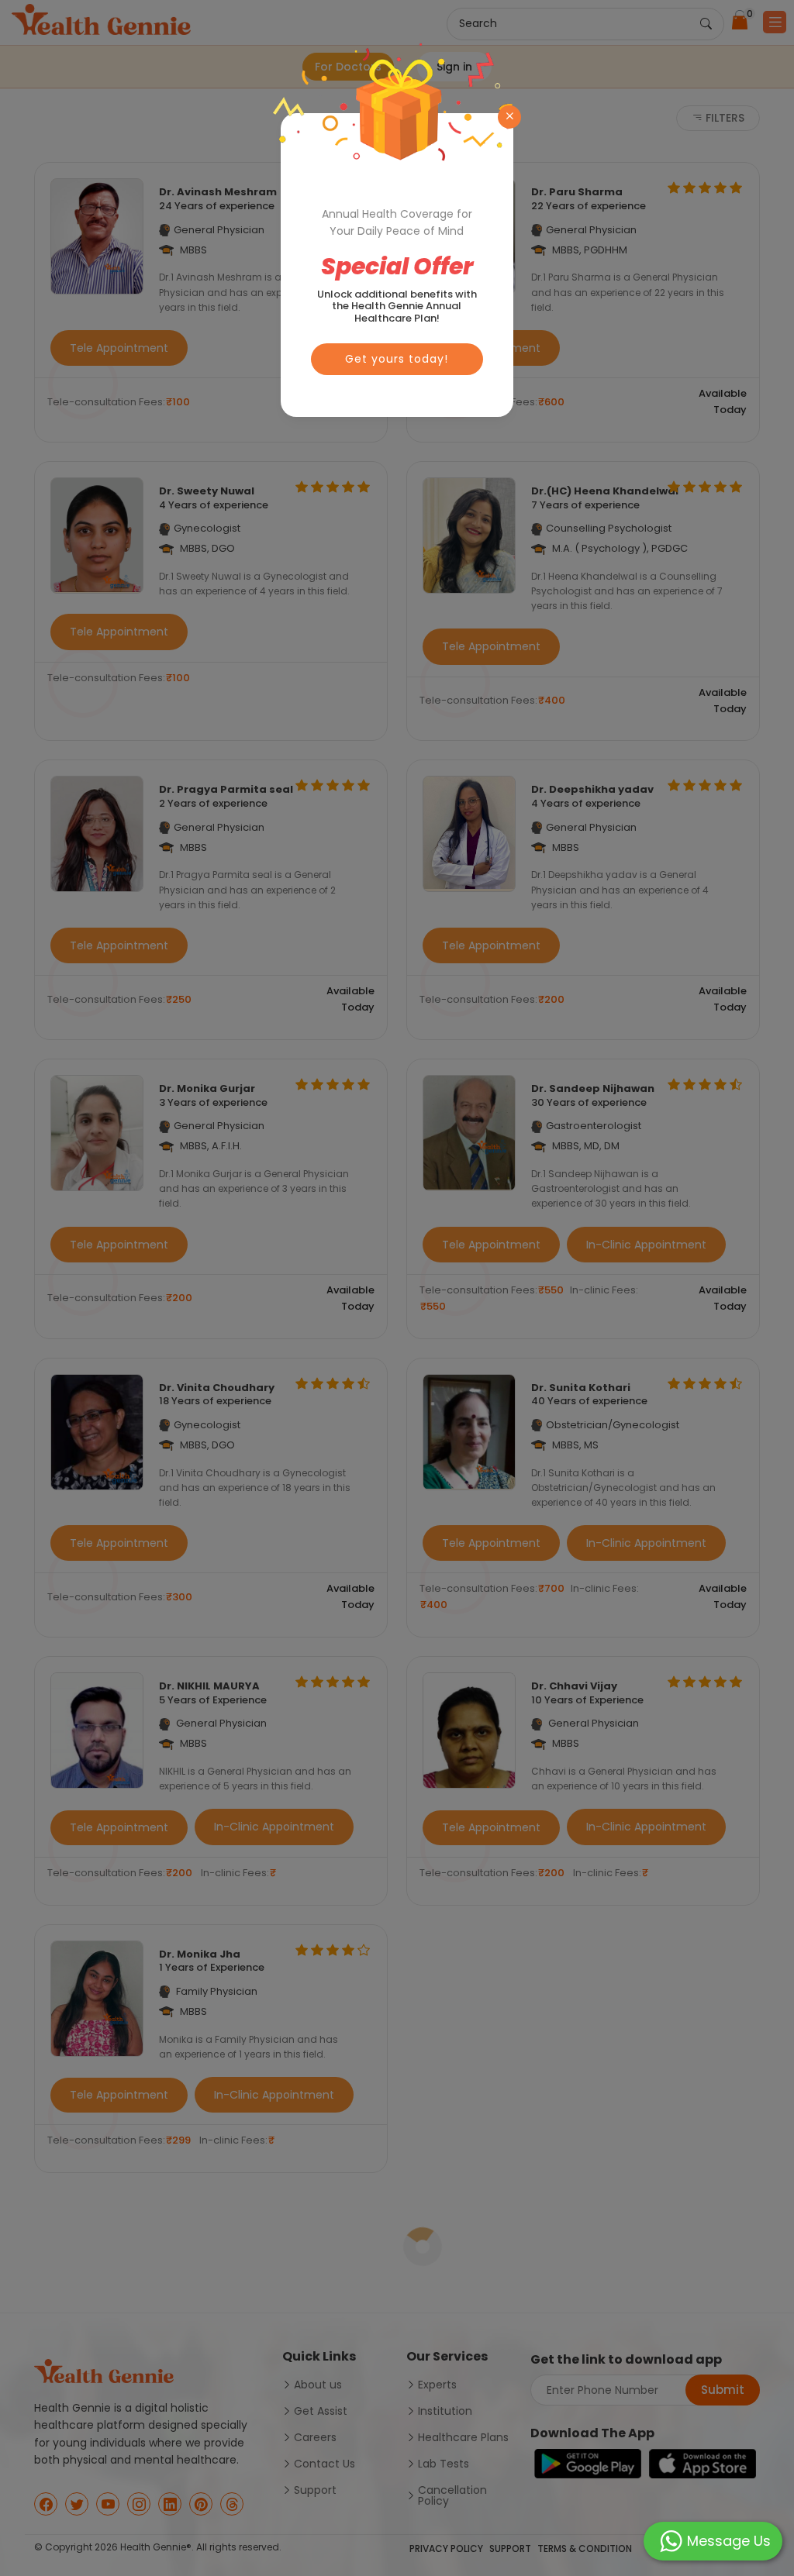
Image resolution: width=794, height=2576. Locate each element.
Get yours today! (397, 359)
